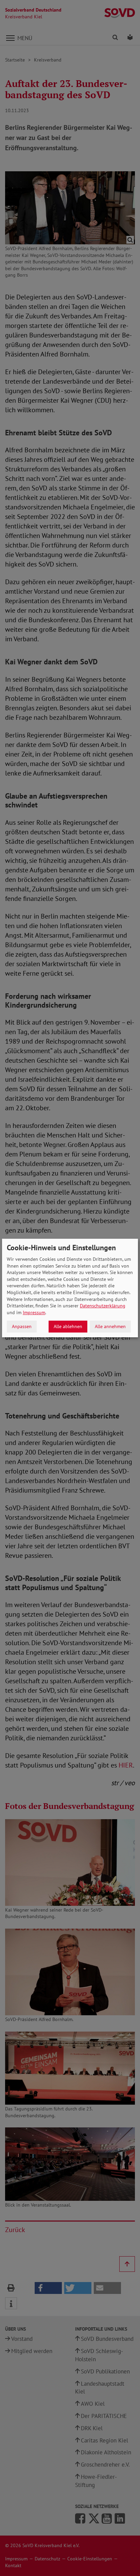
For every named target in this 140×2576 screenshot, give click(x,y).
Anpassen (22, 1326)
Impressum (34, 1312)
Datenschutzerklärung (103, 1306)
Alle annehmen (110, 1326)
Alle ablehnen (68, 1326)
